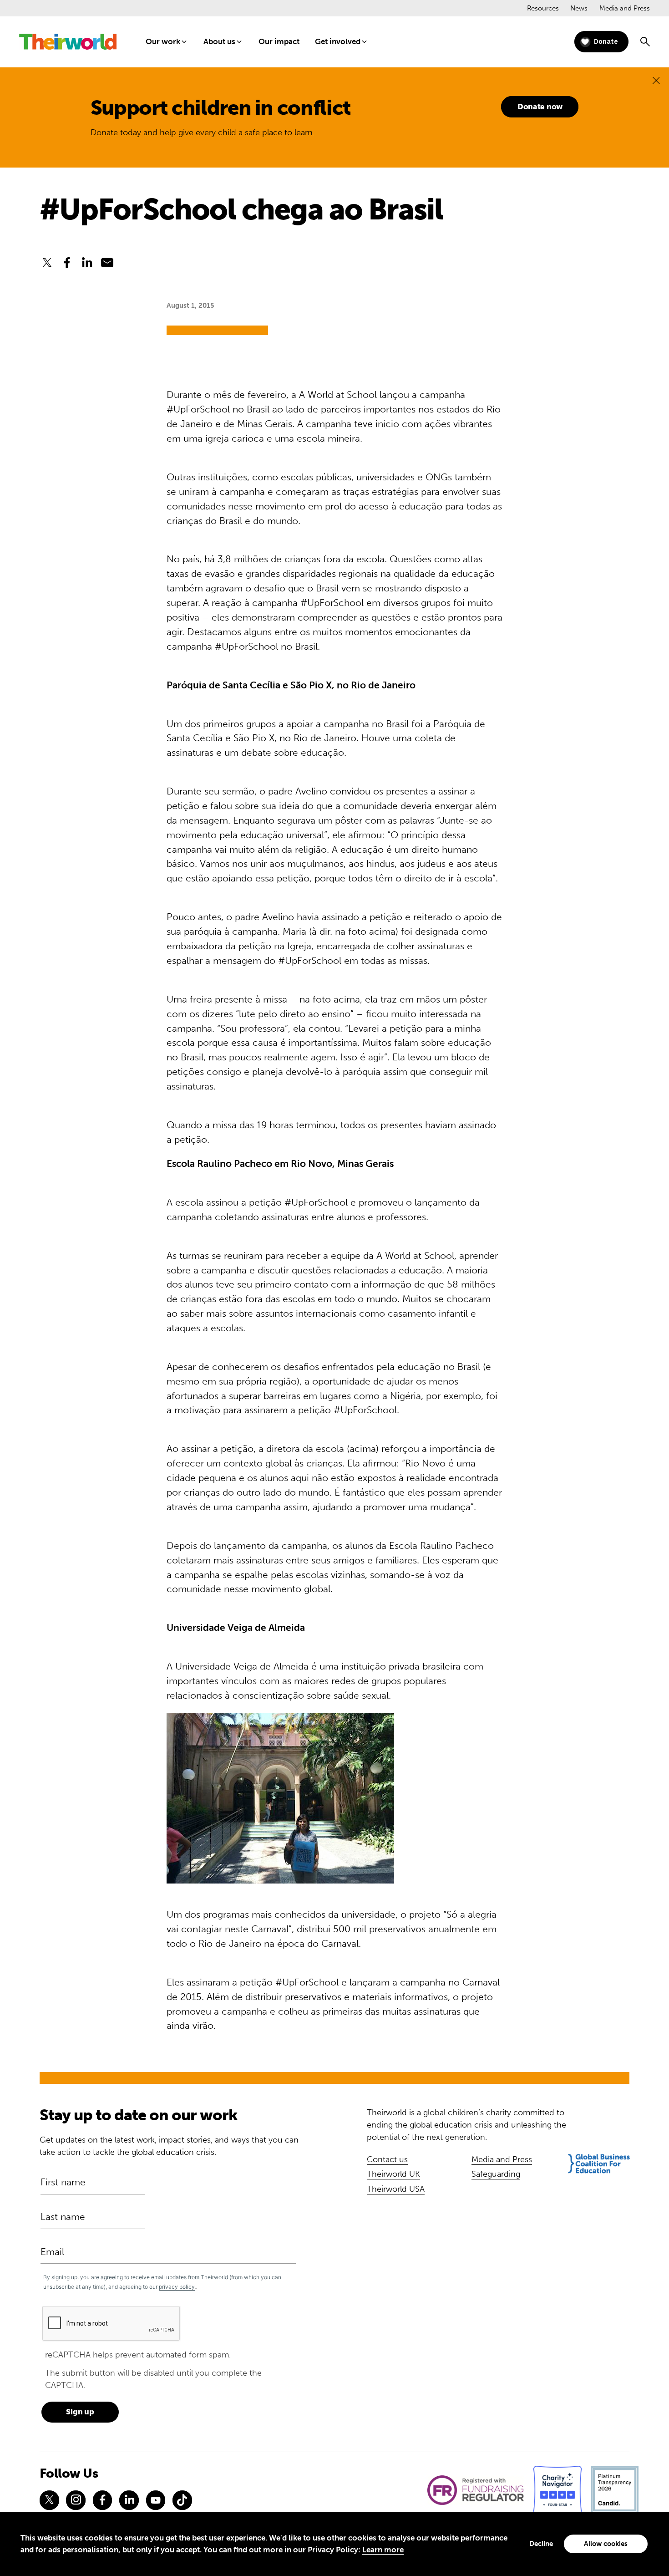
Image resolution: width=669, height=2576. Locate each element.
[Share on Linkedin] (87, 263)
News (579, 8)
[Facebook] (102, 2500)
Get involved (338, 41)
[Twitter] (49, 2500)
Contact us (387, 2159)
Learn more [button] (383, 2550)
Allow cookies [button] (606, 2544)
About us (219, 41)
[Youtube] (156, 2500)
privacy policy (177, 2287)
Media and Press (625, 8)
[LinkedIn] (129, 2500)
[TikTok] (182, 2500)
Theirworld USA (396, 2189)
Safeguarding (496, 2174)
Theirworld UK (393, 2174)
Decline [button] (541, 2544)
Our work (163, 41)
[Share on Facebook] (67, 263)
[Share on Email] (107, 263)
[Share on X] (47, 263)
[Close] (656, 80)
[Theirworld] (68, 42)
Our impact (279, 41)
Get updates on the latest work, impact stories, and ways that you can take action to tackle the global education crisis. (169, 2146)
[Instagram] (76, 2500)
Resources (543, 8)
